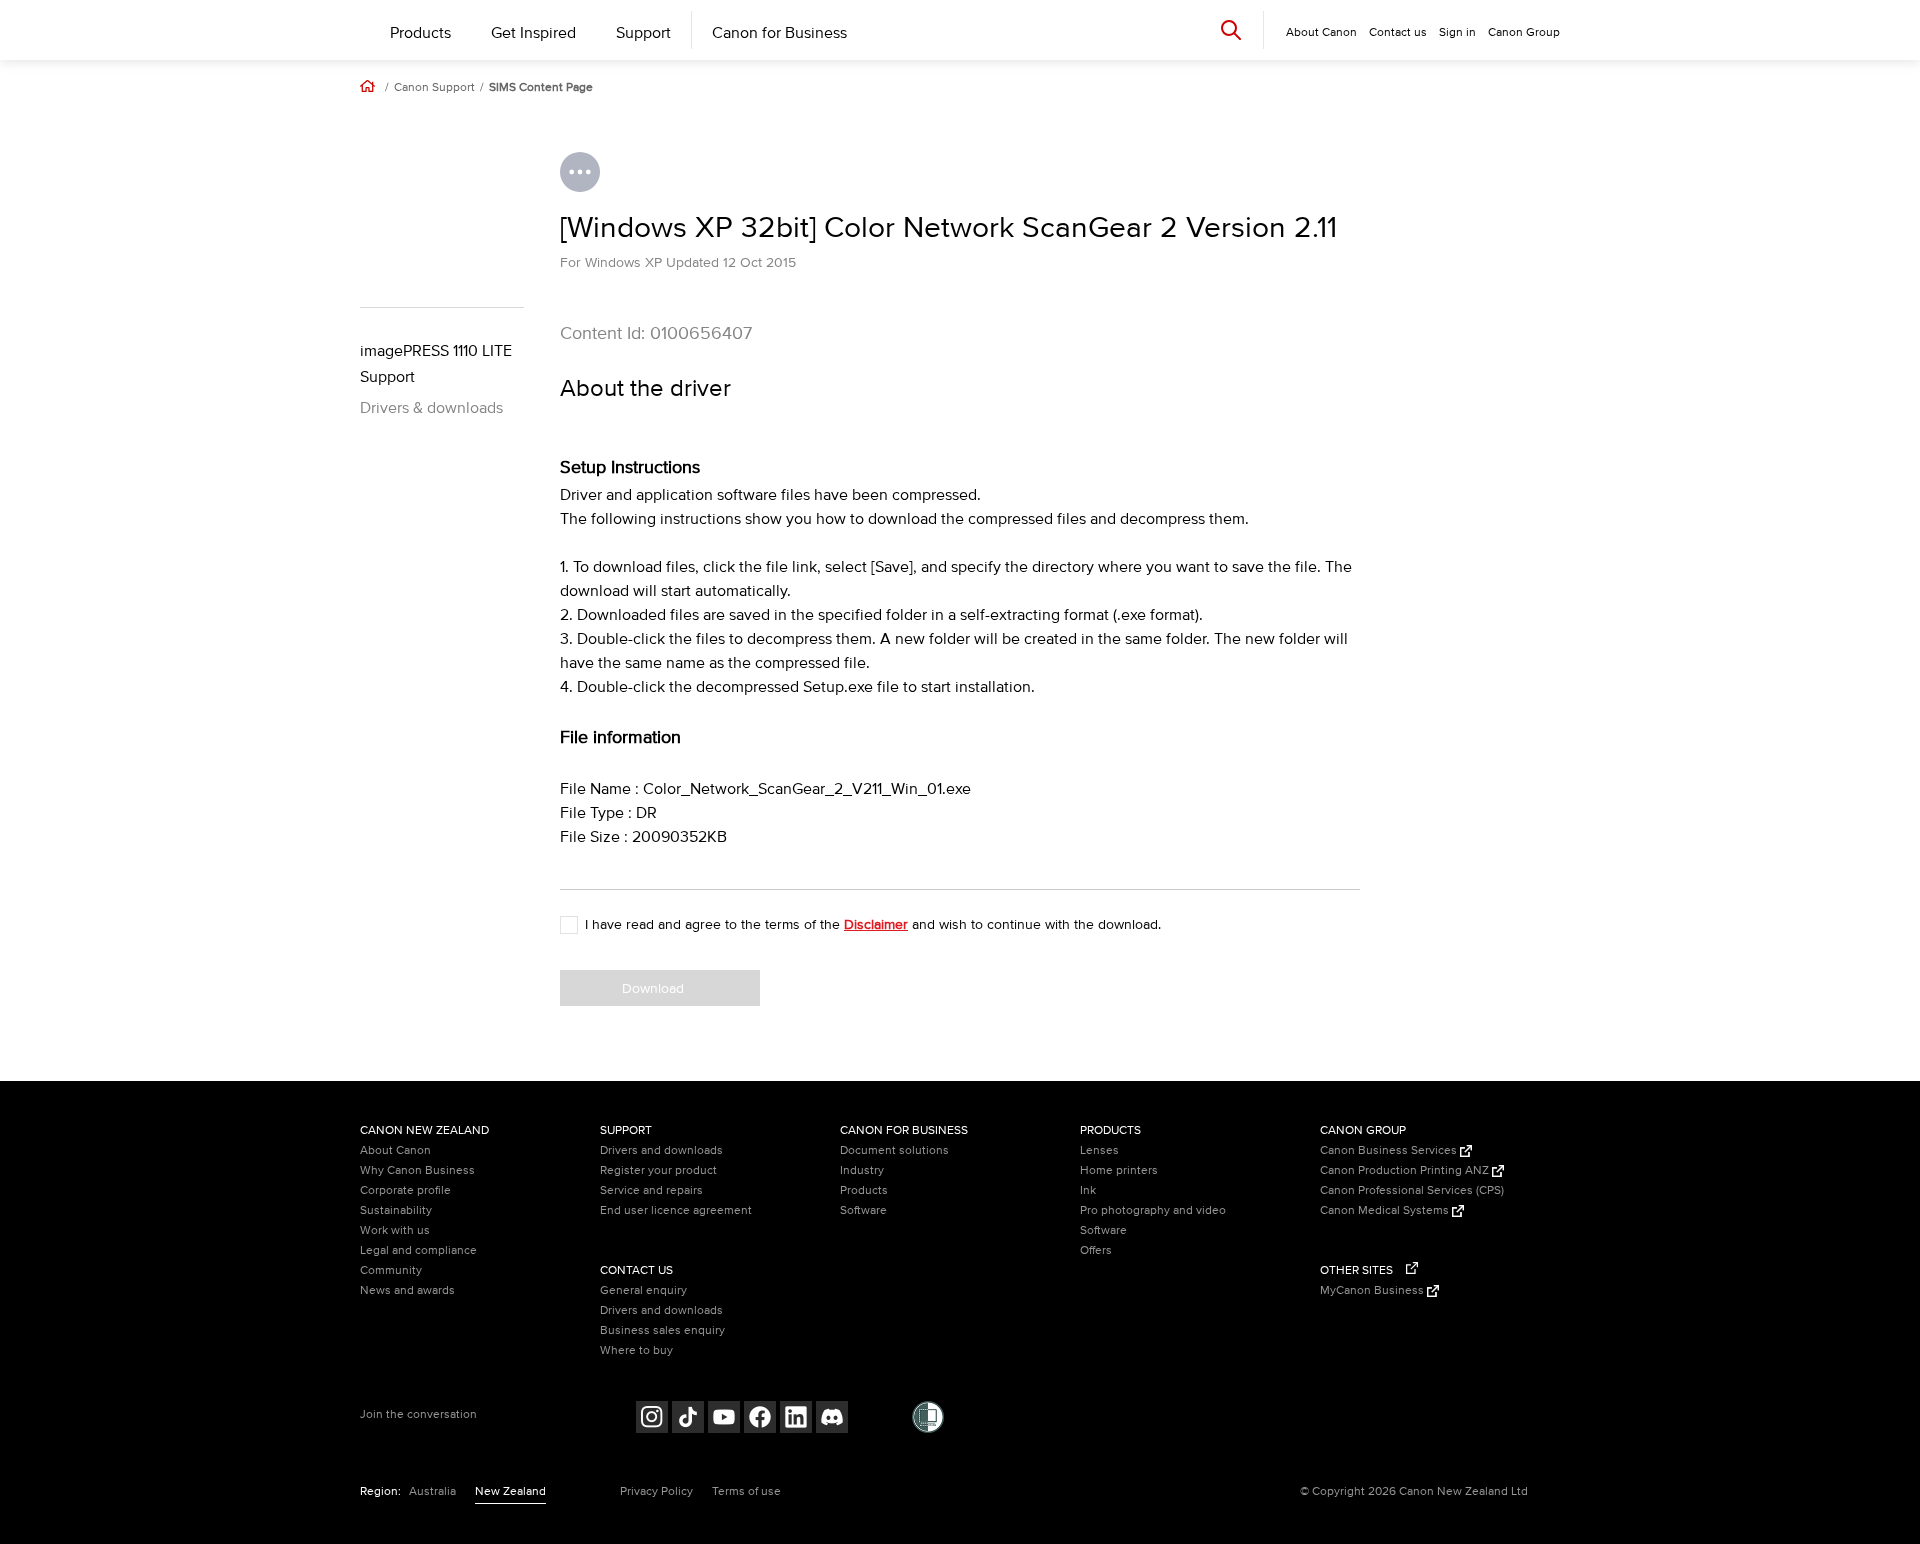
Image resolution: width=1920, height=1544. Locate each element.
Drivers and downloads (661, 1150)
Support (643, 33)
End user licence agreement (676, 1210)
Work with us (395, 1230)
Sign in (1457, 32)
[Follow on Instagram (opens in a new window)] (652, 1419)
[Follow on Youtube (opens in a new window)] (724, 1419)
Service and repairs (651, 1190)
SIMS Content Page (541, 88)
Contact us (1398, 32)
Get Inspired (533, 33)
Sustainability (396, 1210)
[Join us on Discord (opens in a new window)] (832, 1419)
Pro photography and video (1153, 1210)
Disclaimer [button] (876, 924)
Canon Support (434, 88)
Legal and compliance (418, 1250)
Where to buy (636, 1350)
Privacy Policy (656, 1491)
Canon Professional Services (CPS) (1412, 1190)
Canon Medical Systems (1386, 1210)
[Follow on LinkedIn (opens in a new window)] (796, 1419)
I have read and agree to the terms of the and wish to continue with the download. (873, 924)
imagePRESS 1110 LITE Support (436, 364)
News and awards (407, 1290)
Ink (1088, 1190)
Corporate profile (405, 1190)
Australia (432, 1491)
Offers (1096, 1250)
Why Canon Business (417, 1170)
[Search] (1231, 29)
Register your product (658, 1170)
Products (420, 33)
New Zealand (510, 1491)
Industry (862, 1170)
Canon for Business (779, 33)
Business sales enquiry (662, 1330)
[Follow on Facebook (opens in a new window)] (760, 1419)
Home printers (1119, 1170)
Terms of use (746, 1491)
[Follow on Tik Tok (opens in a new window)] (688, 1419)
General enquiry (643, 1290)
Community (391, 1270)
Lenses (1099, 1150)
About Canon (395, 1150)
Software (863, 1210)
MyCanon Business (1373, 1290)
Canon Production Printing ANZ (1406, 1170)
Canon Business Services (1390, 1150)
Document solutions (894, 1150)
